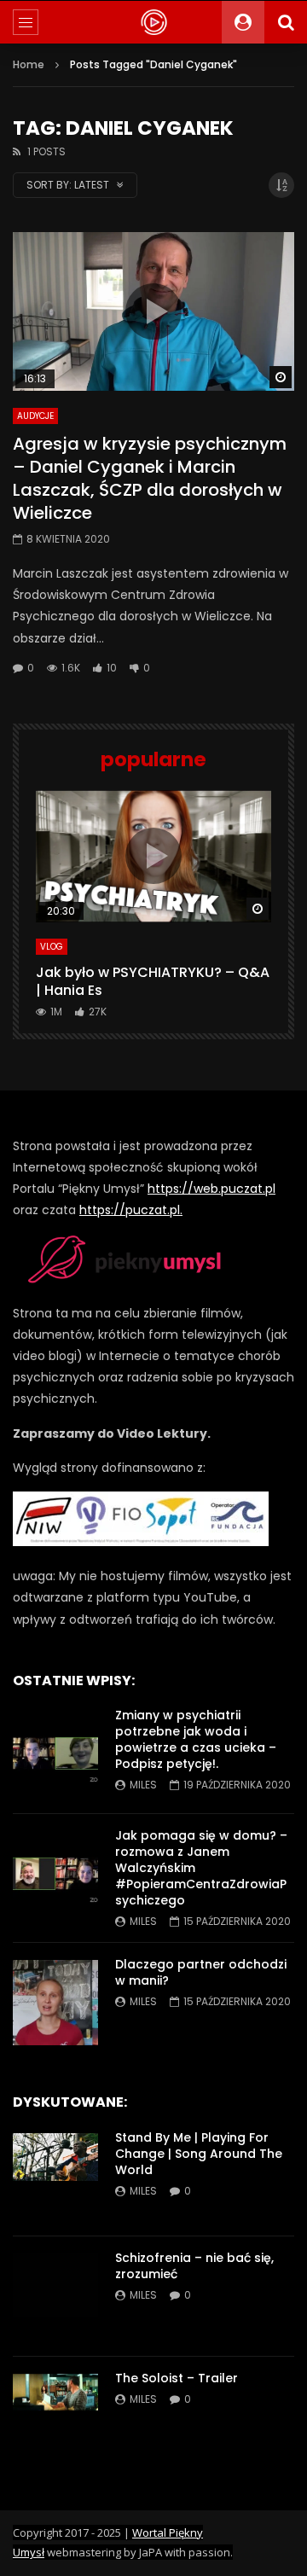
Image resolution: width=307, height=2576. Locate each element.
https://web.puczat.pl (211, 1189)
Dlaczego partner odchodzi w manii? (201, 1972)
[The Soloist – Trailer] (55, 2416)
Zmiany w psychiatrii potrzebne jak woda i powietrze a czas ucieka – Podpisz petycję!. (196, 1739)
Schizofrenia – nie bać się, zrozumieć (194, 2266)
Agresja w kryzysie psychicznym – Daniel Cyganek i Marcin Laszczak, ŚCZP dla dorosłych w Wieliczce (150, 478)
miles (143, 1785)
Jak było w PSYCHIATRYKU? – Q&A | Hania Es (153, 982)
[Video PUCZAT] (153, 22)
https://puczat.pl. (131, 1210)
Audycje (35, 416)
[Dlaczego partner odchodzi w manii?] (55, 2003)
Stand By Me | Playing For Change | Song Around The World (199, 2154)
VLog (52, 947)
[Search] (286, 22)
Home (29, 64)
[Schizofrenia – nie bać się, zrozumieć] (55, 2296)
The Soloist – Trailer (177, 2378)
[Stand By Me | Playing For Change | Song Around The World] (55, 2176)
